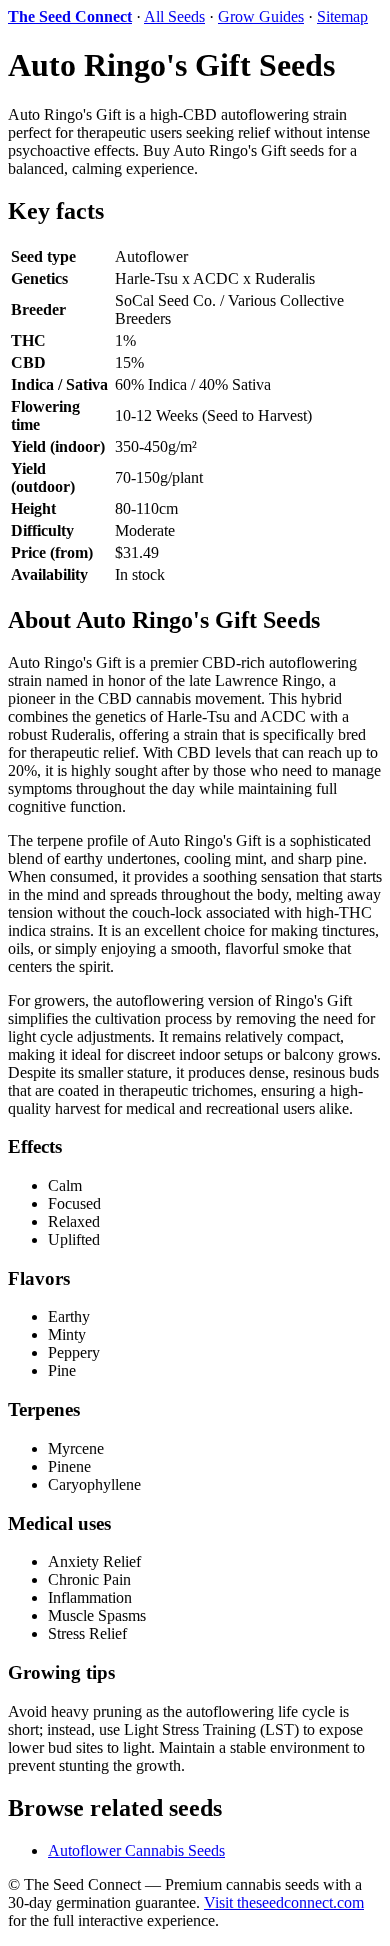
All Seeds (174, 16)
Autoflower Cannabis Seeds (136, 1850)
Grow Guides (261, 16)
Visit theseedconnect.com (284, 1902)
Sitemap (342, 16)
